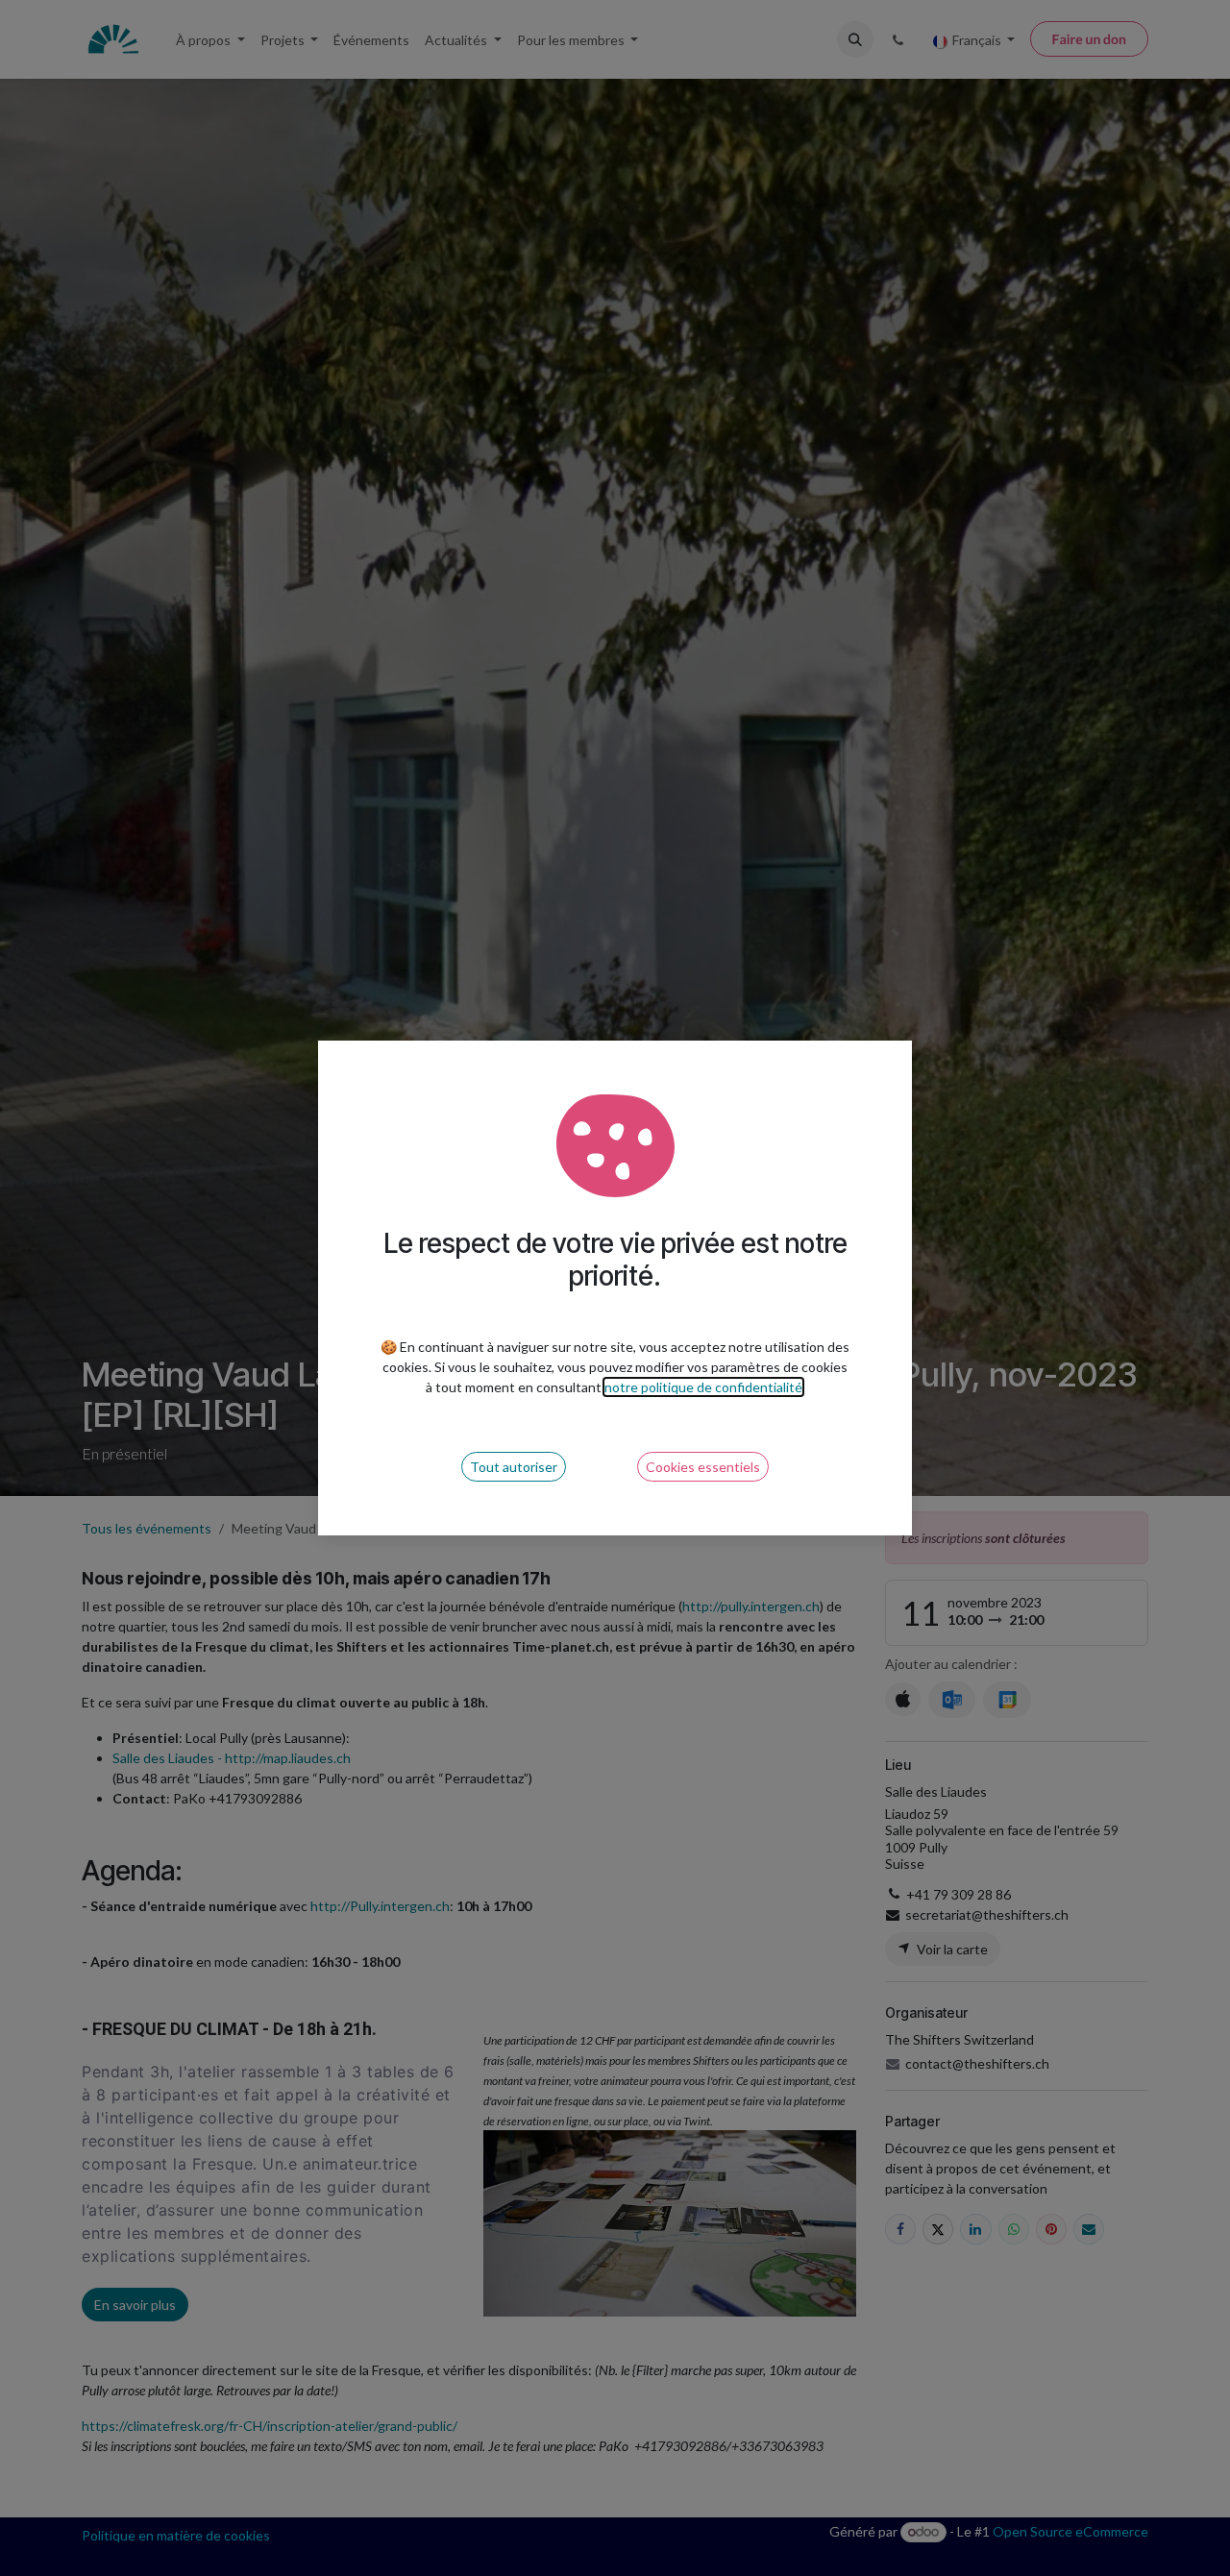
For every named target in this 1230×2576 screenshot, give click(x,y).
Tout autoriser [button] (514, 1467)
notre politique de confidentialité (703, 1387)
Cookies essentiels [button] (703, 1467)
